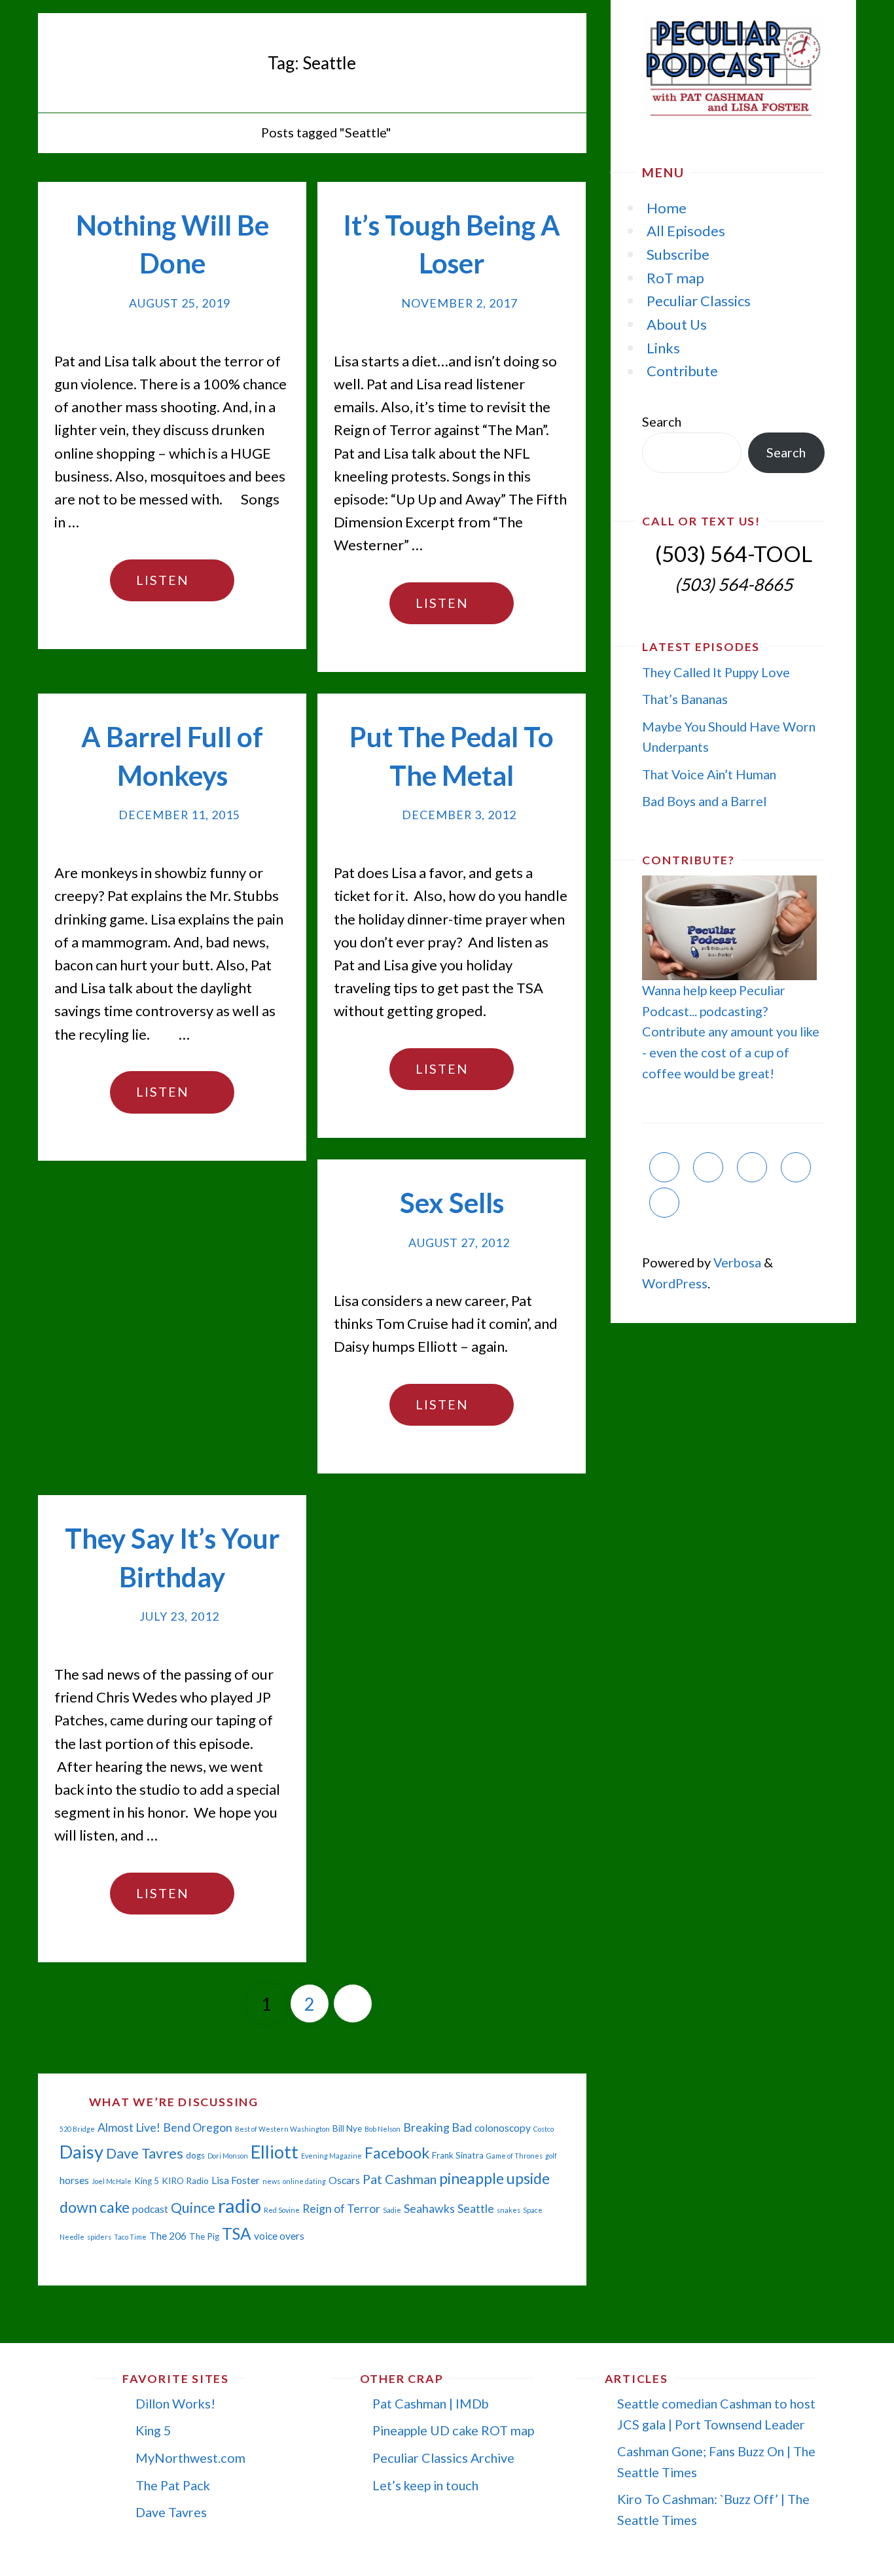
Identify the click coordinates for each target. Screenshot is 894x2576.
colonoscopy (503, 2128)
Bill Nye (347, 2128)
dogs (195, 2155)
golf (551, 2156)
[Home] (239, 132)
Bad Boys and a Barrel (704, 801)
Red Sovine (282, 2210)
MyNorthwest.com (190, 2458)
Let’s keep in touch (425, 2485)
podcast (150, 2209)
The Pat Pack (173, 2485)
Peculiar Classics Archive (443, 2458)
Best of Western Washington (282, 2129)
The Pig (204, 2236)
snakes (509, 2210)
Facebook (397, 2153)
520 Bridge (77, 2129)
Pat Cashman (400, 2179)
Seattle (476, 2209)
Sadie (392, 2210)
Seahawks (429, 2209)
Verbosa (736, 1262)
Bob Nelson (383, 2129)
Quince (193, 2208)
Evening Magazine (331, 2156)
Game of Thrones (514, 2156)
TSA (237, 2233)
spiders (99, 2237)
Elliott (275, 2152)
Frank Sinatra (458, 2155)
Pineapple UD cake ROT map (453, 2430)
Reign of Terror (341, 2209)
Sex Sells (452, 1203)
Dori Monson (228, 2156)
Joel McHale (112, 2181)
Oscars (344, 2180)
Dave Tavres (145, 2153)
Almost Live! (129, 2127)
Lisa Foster (236, 2180)
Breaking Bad (438, 2127)
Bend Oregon (198, 2127)
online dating (304, 2181)
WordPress (675, 1283)
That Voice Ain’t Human (709, 774)
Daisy (81, 2152)
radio (240, 2205)
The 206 (168, 2236)
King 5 (147, 2181)
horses (74, 2180)
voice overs (279, 2236)
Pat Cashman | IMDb (431, 2403)
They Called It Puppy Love (716, 672)
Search (662, 421)
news (271, 2181)
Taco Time (130, 2237)
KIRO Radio (185, 2181)
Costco (544, 2129)
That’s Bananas (685, 699)
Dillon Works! (175, 2403)
